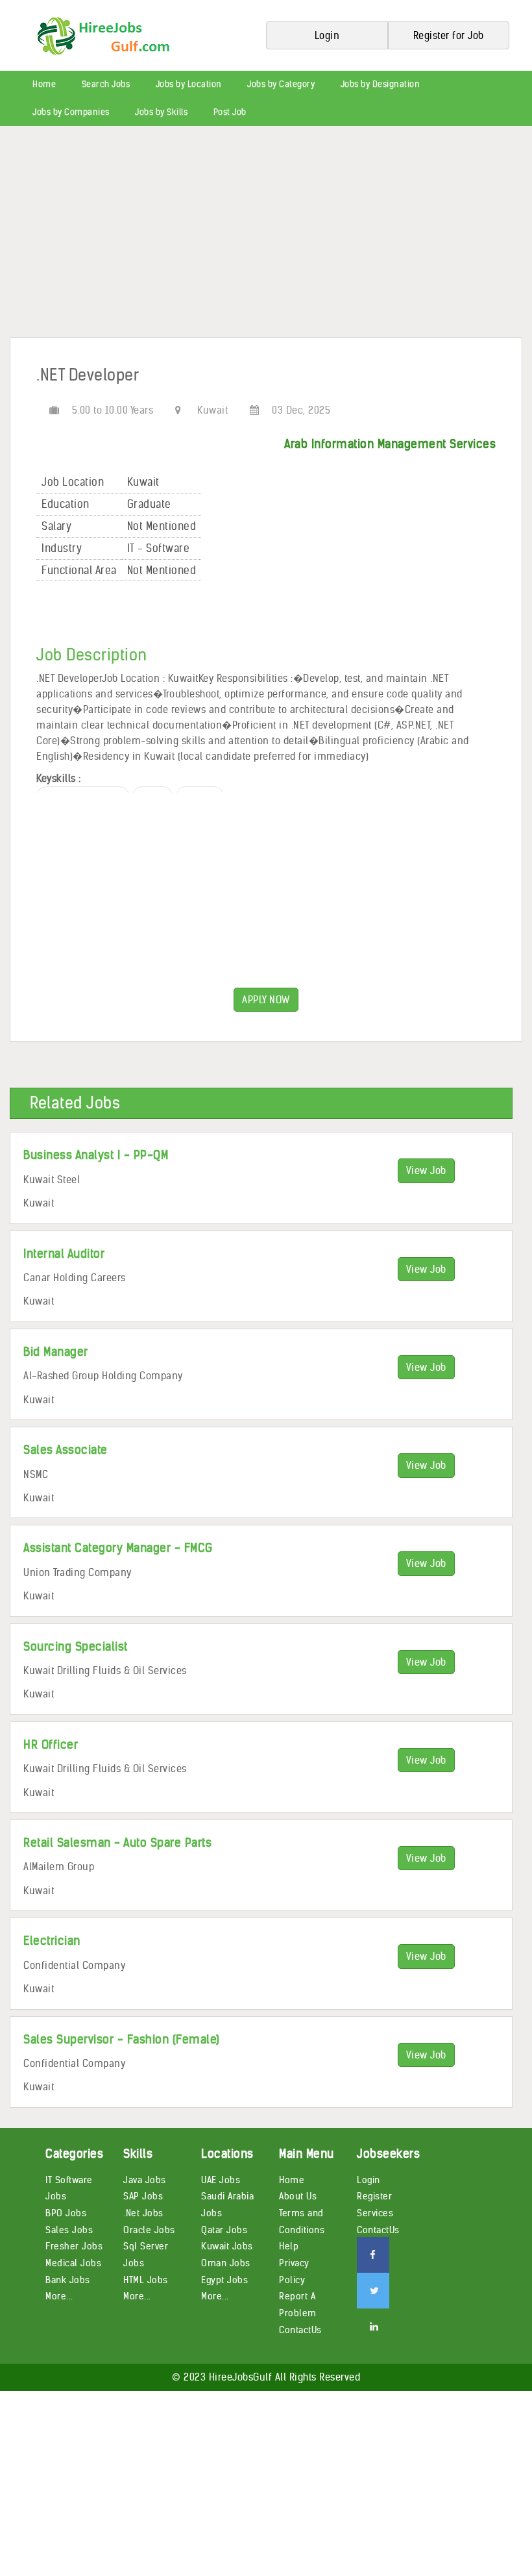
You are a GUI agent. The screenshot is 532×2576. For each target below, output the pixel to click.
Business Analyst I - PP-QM (96, 1155)
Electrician (52, 1941)
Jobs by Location (189, 84)
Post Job (230, 112)
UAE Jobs (221, 2180)
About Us (298, 2196)
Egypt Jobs (224, 2280)
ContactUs (300, 2330)
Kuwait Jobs (227, 2246)
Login (369, 2180)
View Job (426, 1170)
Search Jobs (106, 84)
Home (44, 84)
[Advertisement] (266, 236)
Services (375, 2213)
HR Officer (51, 1744)
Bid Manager (56, 1352)
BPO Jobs (66, 2213)
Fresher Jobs (74, 2246)
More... (59, 2296)
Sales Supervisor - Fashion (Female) (122, 2039)
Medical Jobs (73, 2263)
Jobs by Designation (381, 84)
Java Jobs (145, 2180)
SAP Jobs (143, 2196)
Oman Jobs (226, 2263)
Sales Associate (66, 1450)
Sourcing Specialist (76, 1646)
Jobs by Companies (71, 112)
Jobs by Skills (161, 112)
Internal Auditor (64, 1254)
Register (374, 2196)
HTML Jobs (146, 2280)
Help (289, 2246)
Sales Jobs (69, 2230)
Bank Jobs (68, 2280)
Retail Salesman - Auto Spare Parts (117, 1843)
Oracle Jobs (149, 2230)
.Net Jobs (143, 2213)
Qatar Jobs (224, 2230)
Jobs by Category (281, 84)
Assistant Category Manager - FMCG (118, 1548)
